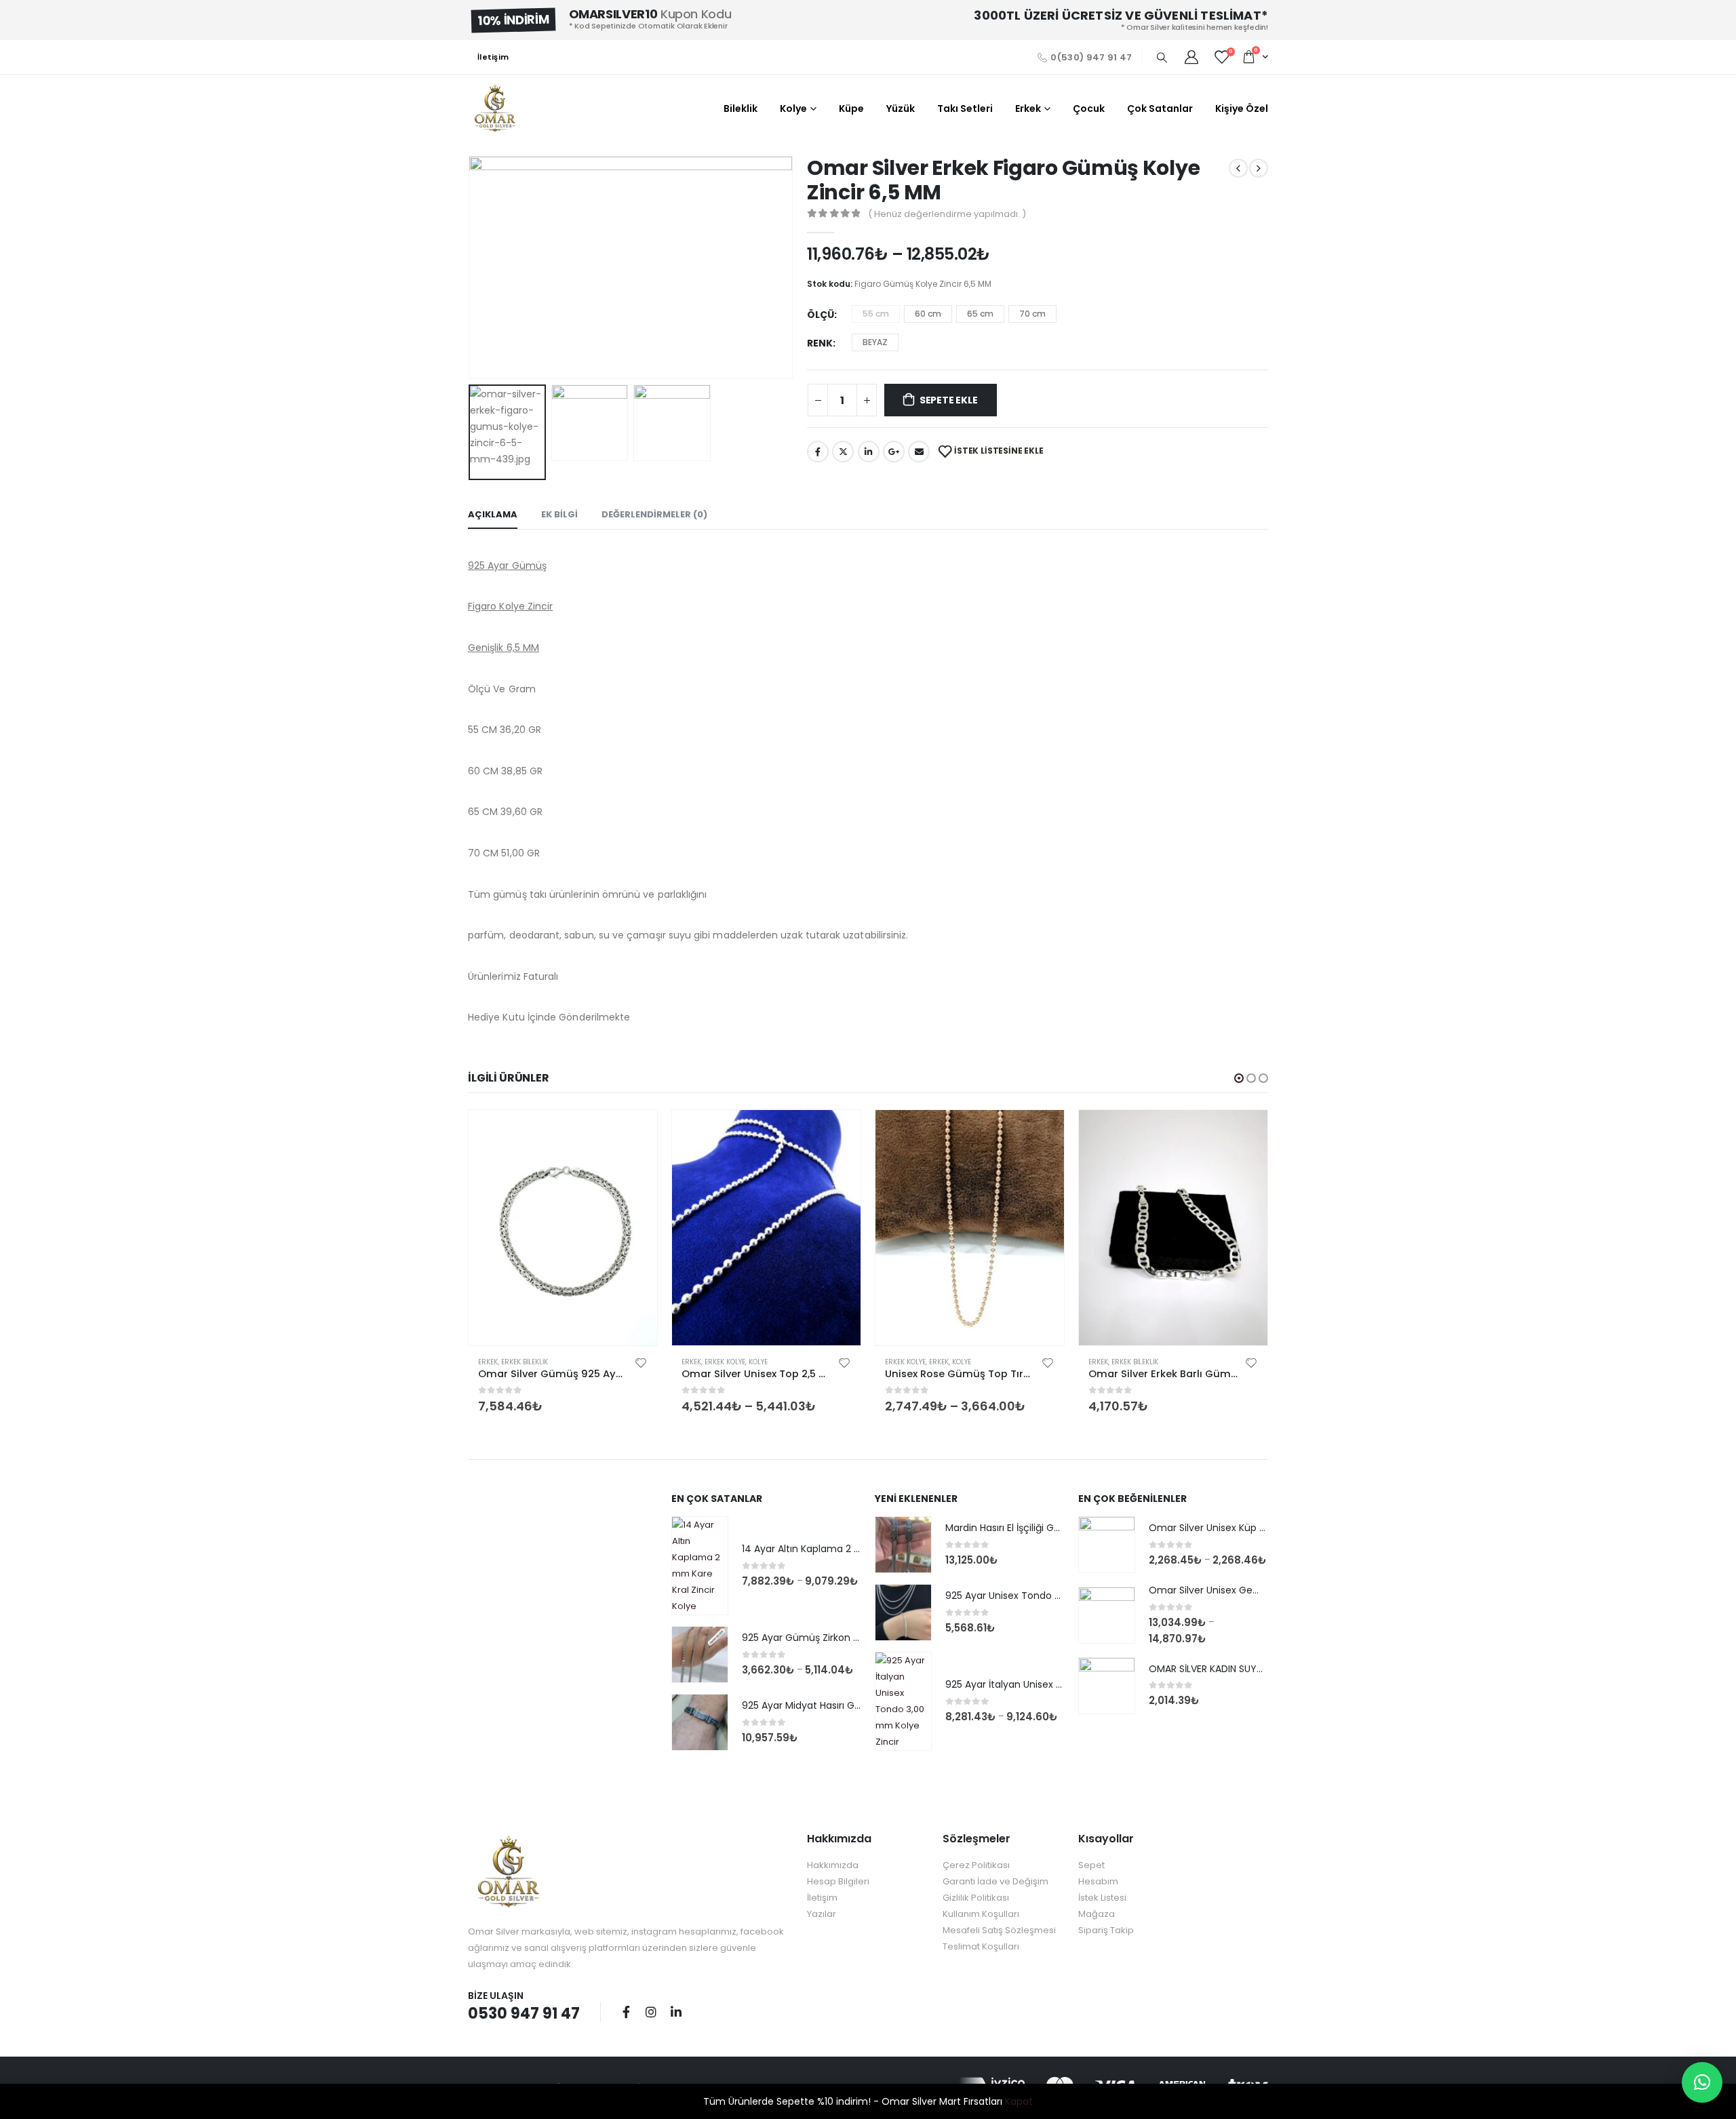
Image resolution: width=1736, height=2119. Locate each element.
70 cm (1032, 314)
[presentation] (471, 267)
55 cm (876, 314)
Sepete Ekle (949, 400)
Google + (894, 452)
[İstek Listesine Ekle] (641, 1362)
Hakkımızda (833, 1865)
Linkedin (676, 2012)
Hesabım (1098, 1881)
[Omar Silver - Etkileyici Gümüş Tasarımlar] (495, 108)
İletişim (493, 57)
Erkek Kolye (725, 1362)
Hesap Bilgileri (838, 1881)
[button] (1239, 1078)
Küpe (851, 108)
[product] (563, 1228)
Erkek (1028, 108)
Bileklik (741, 108)
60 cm (928, 314)
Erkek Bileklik (525, 1362)
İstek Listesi (1102, 1898)
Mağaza (1097, 1914)
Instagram (651, 2012)
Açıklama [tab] (493, 514)
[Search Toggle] (1162, 58)
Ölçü (821, 315)
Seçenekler (838, 1132)
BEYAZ (875, 342)
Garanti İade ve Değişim (995, 1881)
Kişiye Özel (1242, 108)
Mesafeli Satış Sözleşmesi (999, 1930)
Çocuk (1089, 108)
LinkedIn (869, 452)
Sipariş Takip (1106, 1930)
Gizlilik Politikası (976, 1898)
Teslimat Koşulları (981, 1946)
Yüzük (901, 108)
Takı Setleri (965, 108)
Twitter (843, 452)
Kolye (793, 108)
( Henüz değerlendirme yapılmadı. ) (947, 214)
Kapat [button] (1019, 2101)
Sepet (1091, 1865)
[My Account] (1191, 57)
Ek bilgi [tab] (559, 514)
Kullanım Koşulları (981, 1914)
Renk (820, 343)
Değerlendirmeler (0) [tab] (654, 514)
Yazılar (822, 1914)
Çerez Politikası (976, 1865)
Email (919, 452)
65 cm (980, 314)
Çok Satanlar (1160, 108)
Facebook (818, 452)
